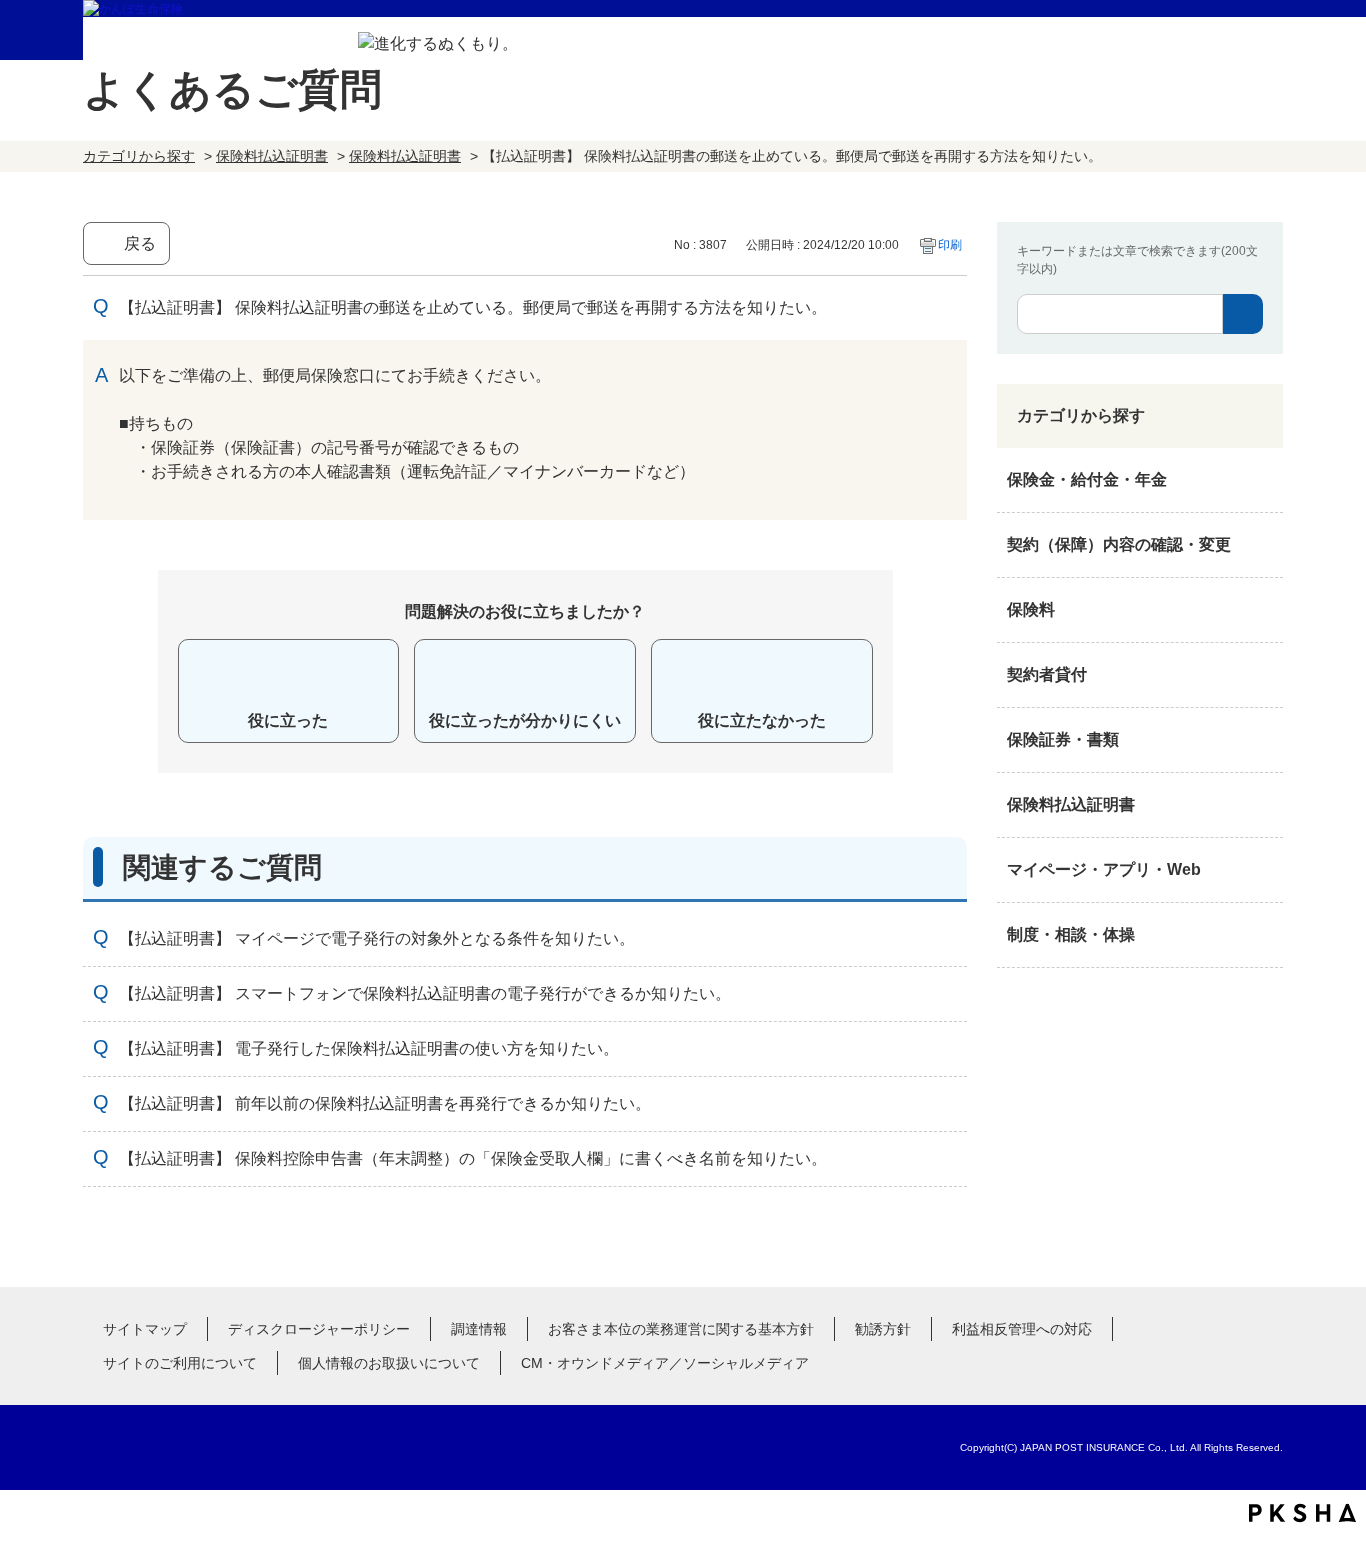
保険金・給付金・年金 (1087, 479)
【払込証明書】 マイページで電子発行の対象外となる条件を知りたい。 (377, 938)
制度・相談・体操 (1071, 934)
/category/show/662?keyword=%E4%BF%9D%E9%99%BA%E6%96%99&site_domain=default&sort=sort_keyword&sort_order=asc (1263, 675)
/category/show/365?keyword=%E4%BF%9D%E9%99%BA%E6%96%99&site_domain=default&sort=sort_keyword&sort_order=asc (1263, 805)
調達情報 (479, 1329)
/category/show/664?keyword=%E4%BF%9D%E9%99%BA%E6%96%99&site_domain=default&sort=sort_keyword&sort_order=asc (1263, 935)
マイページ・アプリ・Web (1104, 869)
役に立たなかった (762, 720)
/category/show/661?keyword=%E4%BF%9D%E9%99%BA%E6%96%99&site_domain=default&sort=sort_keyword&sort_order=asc (1263, 610)
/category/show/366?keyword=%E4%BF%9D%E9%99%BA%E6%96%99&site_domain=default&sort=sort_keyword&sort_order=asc (1263, 870)
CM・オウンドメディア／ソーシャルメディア (665, 1363)
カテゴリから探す (139, 156)
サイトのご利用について (180, 1363)
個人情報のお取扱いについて (389, 1363)
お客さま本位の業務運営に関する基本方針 (681, 1329)
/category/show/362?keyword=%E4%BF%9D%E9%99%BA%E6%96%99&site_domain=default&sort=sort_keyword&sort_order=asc (1263, 480)
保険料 (1031, 609)
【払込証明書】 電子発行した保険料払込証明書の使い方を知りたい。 (369, 1048)
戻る (140, 243)
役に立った (288, 720)
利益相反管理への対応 (1022, 1329)
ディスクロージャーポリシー (319, 1329)
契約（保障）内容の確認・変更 (1119, 544)
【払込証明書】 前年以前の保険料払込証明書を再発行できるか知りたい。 (385, 1103)
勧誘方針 (883, 1329)
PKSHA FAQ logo (1302, 1513)
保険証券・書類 (1063, 739)
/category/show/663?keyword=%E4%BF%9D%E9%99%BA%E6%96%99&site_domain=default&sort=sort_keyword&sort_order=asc (1263, 740)
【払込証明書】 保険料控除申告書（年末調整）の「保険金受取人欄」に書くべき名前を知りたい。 (473, 1158)
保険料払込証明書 (272, 156)
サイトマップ (145, 1329)
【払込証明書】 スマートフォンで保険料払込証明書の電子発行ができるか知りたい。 (425, 993)
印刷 (950, 245)
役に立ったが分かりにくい (525, 720)
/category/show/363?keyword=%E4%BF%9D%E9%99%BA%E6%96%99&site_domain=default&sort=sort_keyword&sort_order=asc (1263, 545)
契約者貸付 (1047, 674)
